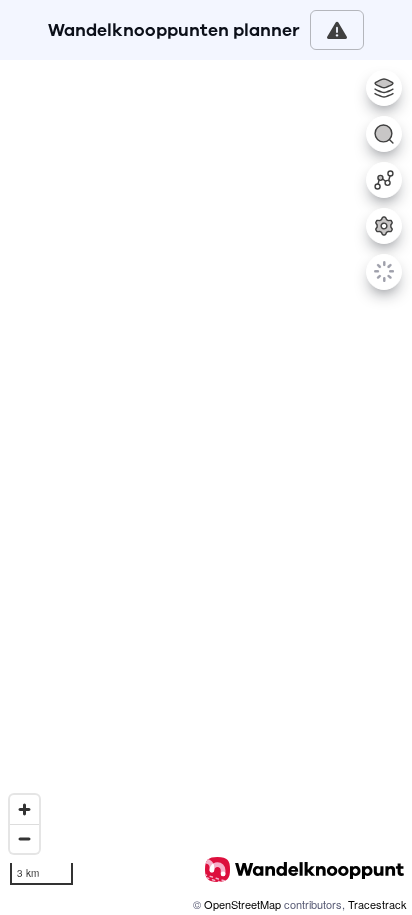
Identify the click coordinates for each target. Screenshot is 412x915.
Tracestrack (377, 904)
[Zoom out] (24, 838)
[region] (206, 487)
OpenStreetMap (242, 904)
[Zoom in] (24, 809)
